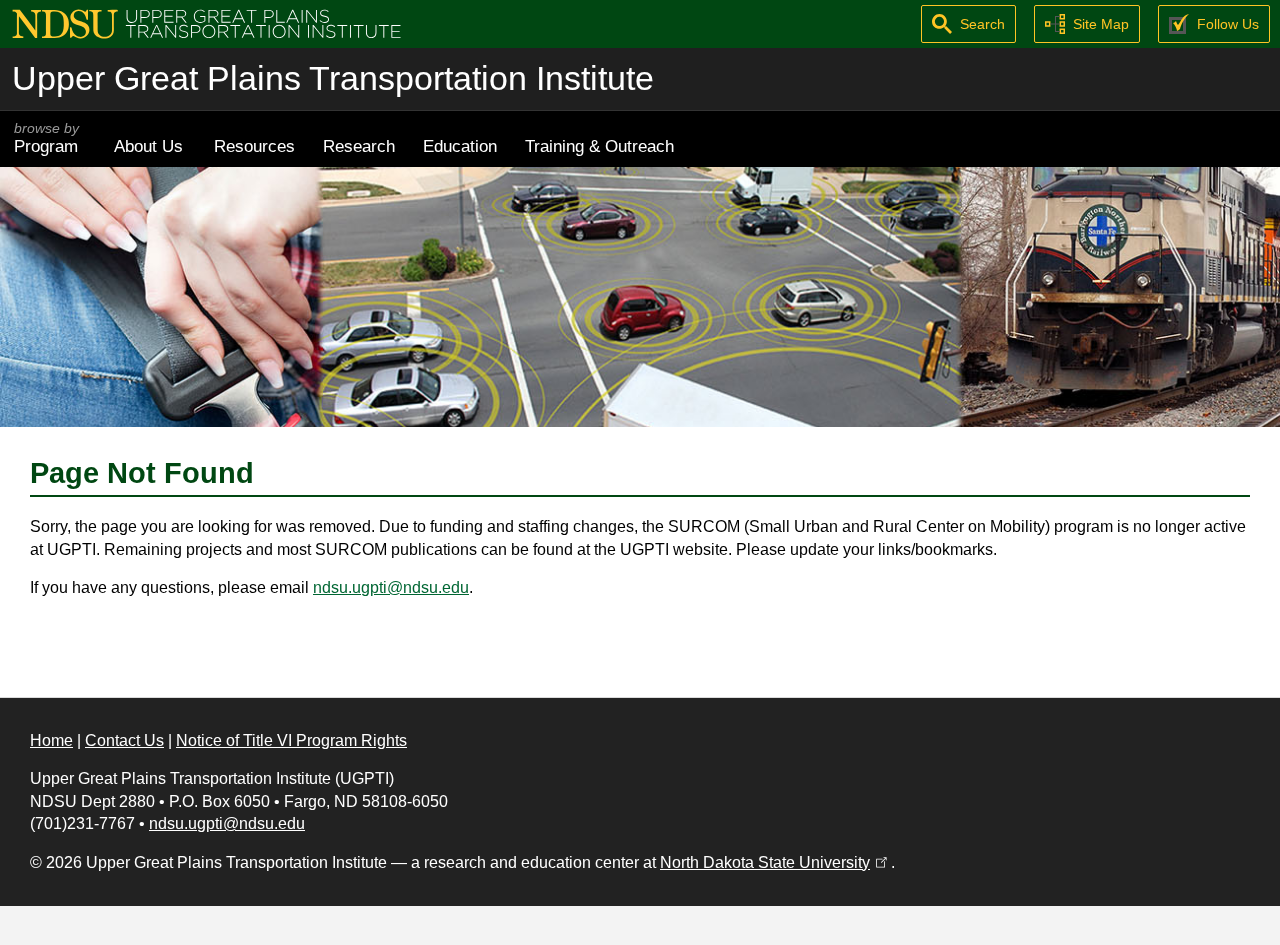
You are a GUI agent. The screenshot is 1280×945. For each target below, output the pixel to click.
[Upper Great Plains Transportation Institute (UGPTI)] (206, 22)
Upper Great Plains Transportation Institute (333, 78)
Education (460, 146)
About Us (148, 146)
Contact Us (124, 740)
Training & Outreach (599, 146)
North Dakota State (775, 862)
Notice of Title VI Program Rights (291, 740)
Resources (254, 146)
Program (46, 138)
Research (359, 146)
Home (51, 740)
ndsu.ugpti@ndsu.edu (391, 587)
